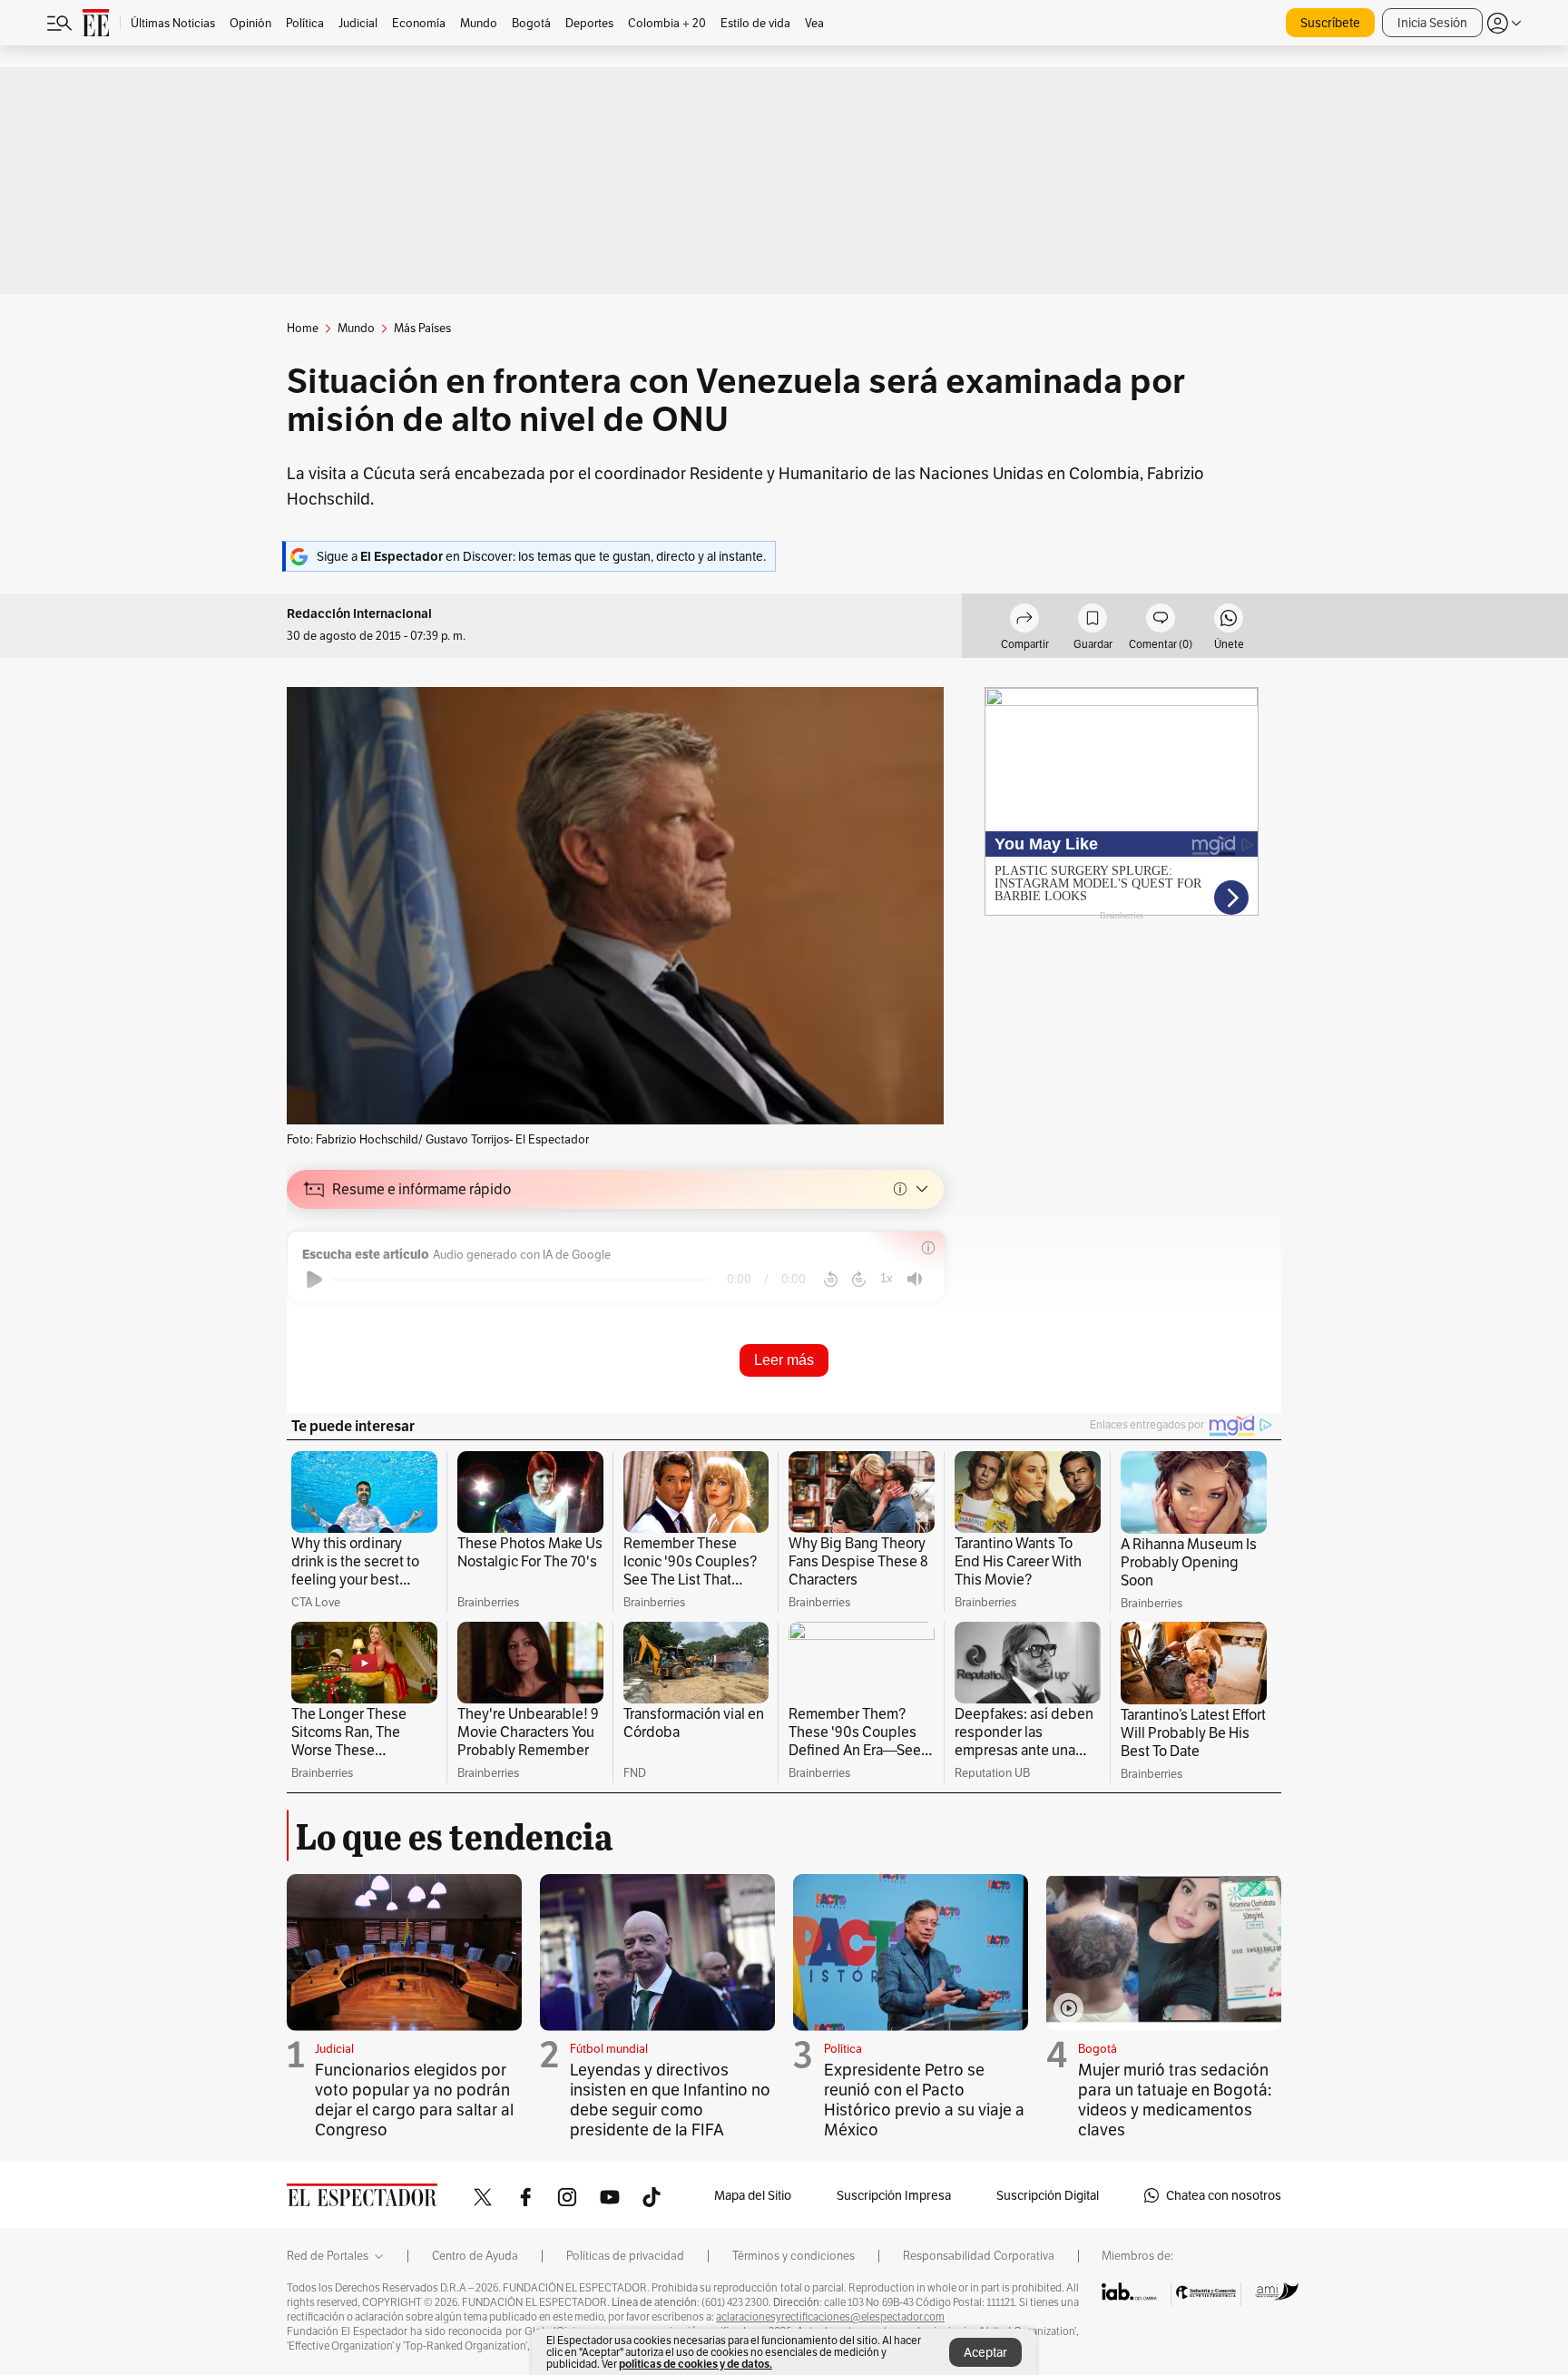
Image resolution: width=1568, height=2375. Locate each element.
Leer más (784, 1360)
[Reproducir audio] (314, 1280)
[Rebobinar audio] (831, 1280)
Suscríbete (1330, 23)
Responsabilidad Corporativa (979, 2256)
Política (843, 2049)
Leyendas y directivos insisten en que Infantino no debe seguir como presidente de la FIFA (670, 2100)
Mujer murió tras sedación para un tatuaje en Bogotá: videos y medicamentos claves (1175, 2100)
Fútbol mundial (609, 2049)
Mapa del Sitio (753, 2195)
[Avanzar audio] (859, 1280)
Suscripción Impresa (894, 2195)
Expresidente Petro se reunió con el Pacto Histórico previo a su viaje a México (924, 2100)
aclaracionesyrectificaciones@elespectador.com (830, 2317)
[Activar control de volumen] (915, 1279)
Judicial (334, 2049)
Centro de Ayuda (475, 2256)
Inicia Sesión (1432, 23)
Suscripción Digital (1048, 2195)
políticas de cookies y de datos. (696, 2364)
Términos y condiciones (794, 2256)
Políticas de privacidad (625, 2256)
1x (887, 1278)
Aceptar (985, 2352)
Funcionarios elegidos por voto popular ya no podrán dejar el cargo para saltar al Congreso (414, 2100)
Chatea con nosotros (1224, 2195)
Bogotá (1098, 2049)
